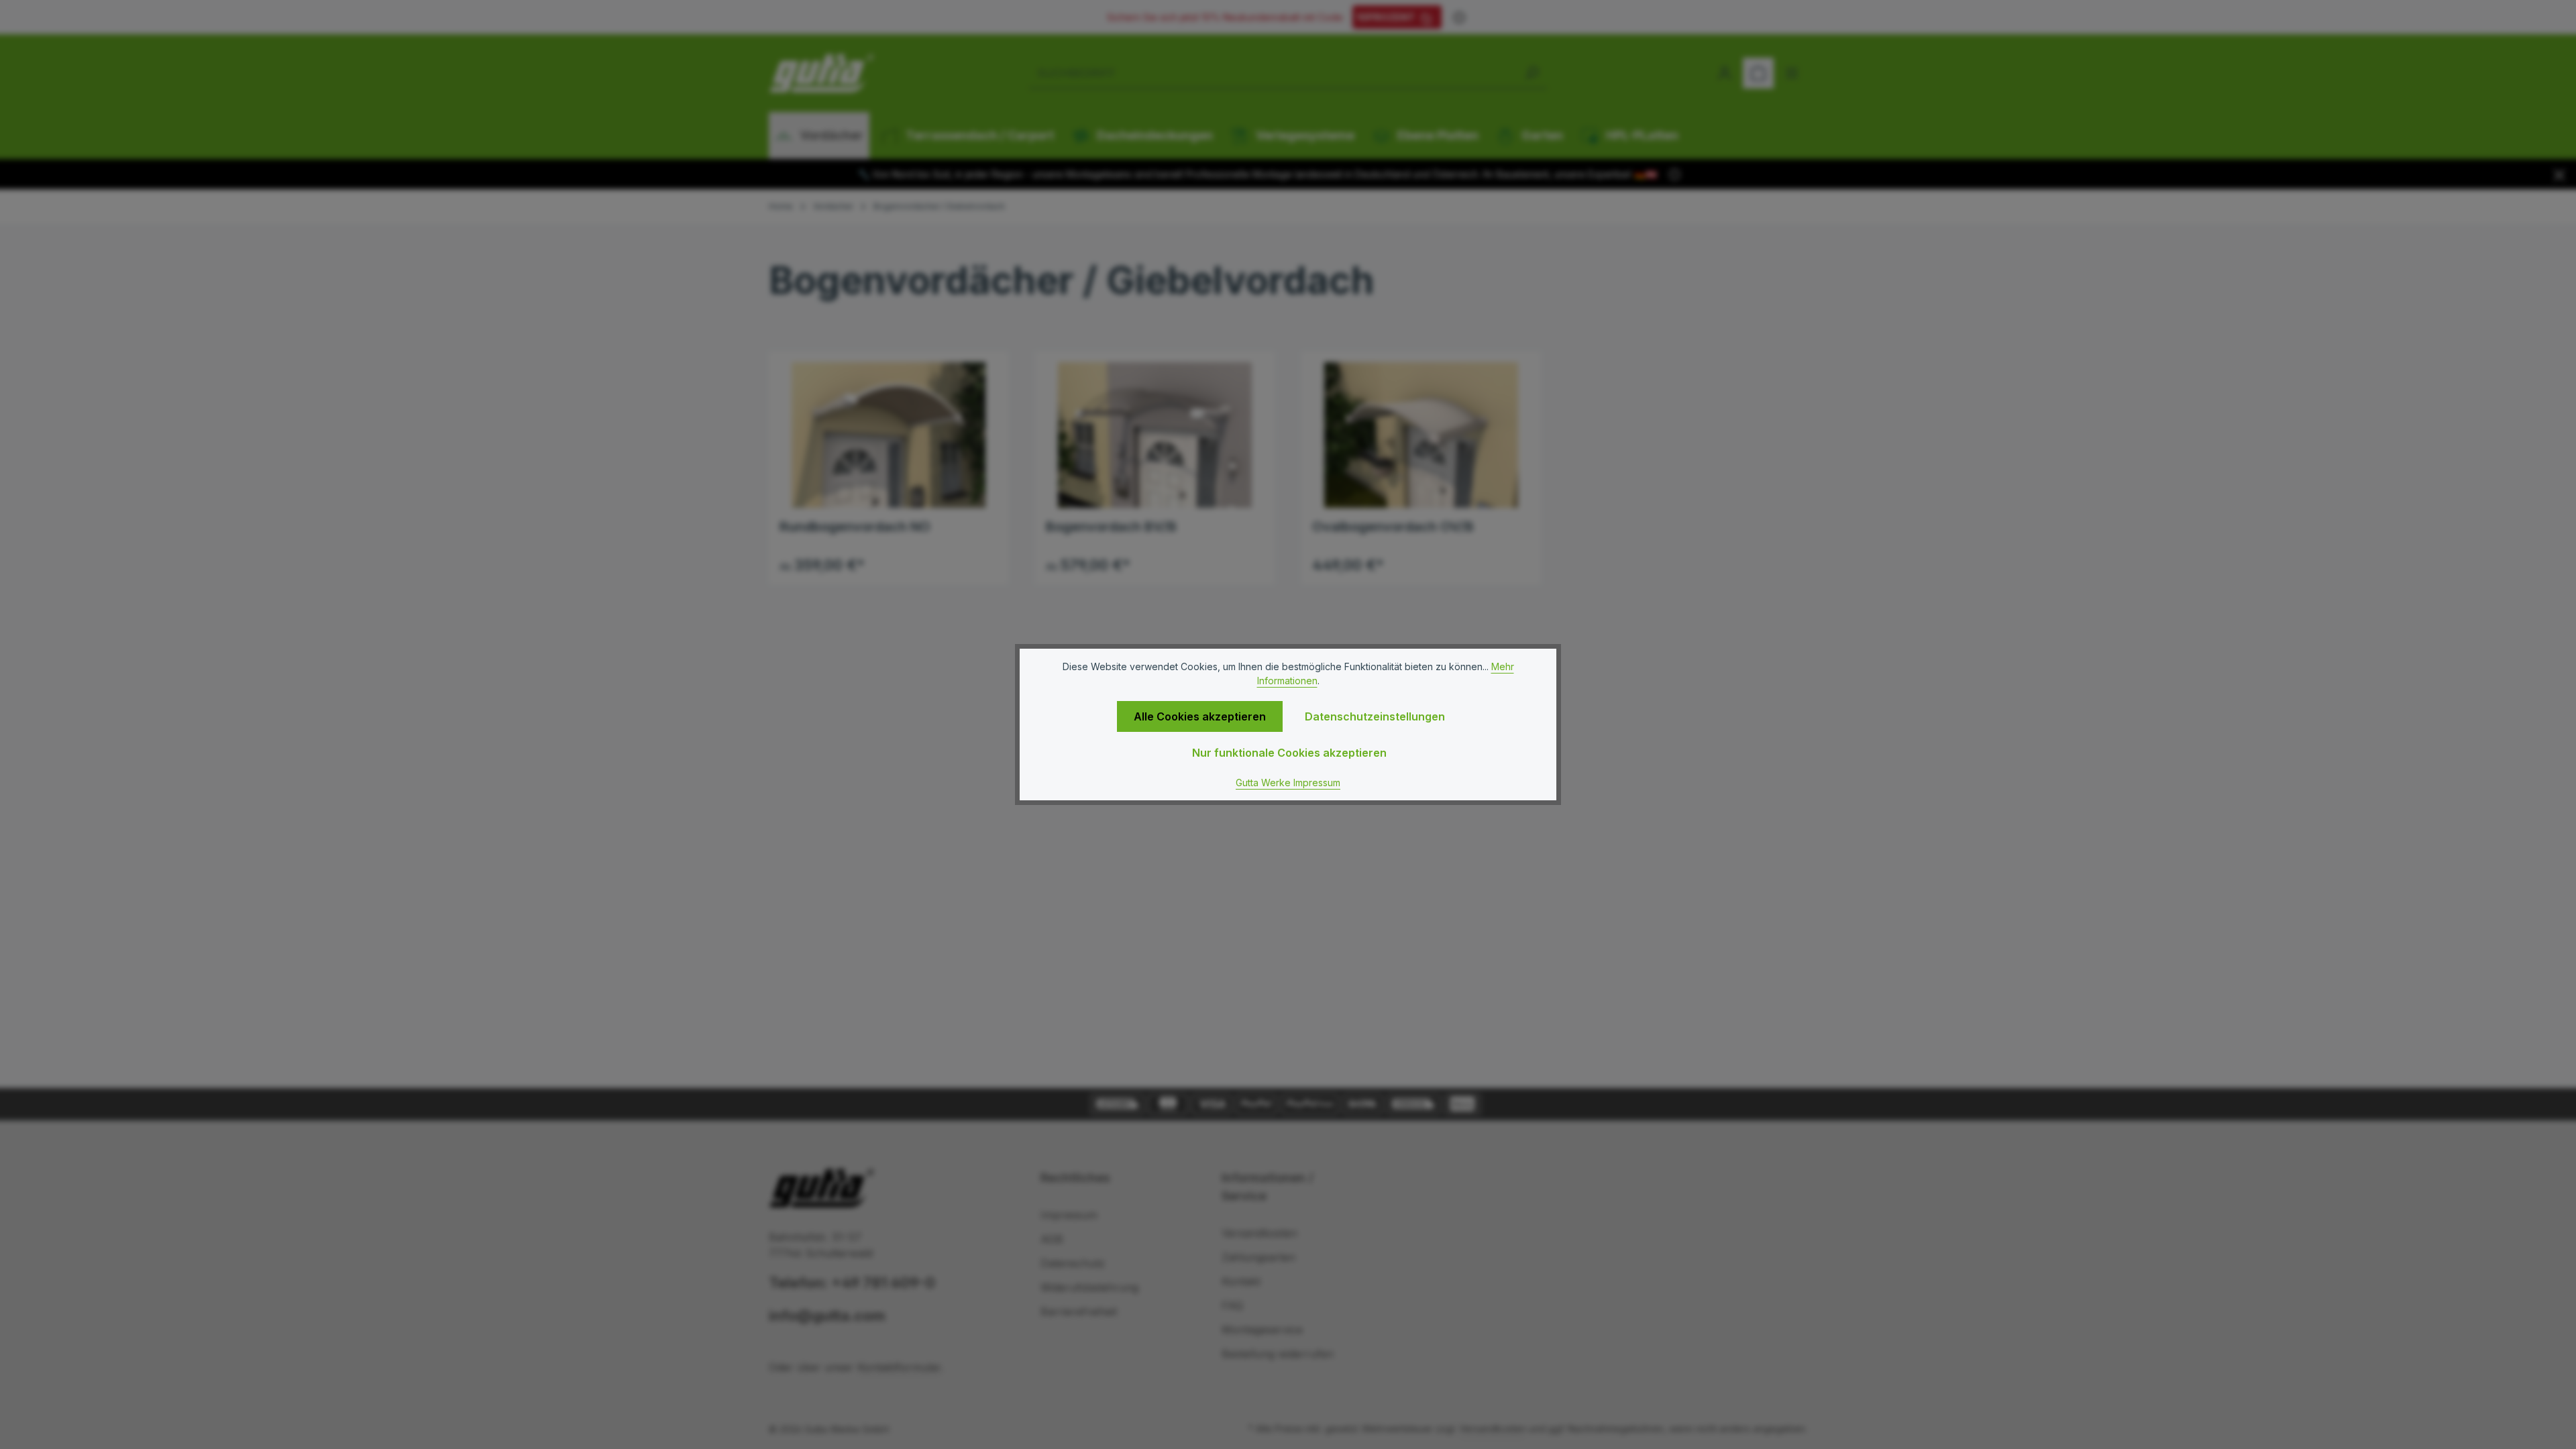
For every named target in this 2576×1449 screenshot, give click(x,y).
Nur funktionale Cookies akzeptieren (1289, 753)
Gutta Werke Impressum (1288, 783)
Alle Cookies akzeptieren (1200, 716)
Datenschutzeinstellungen (1375, 716)
